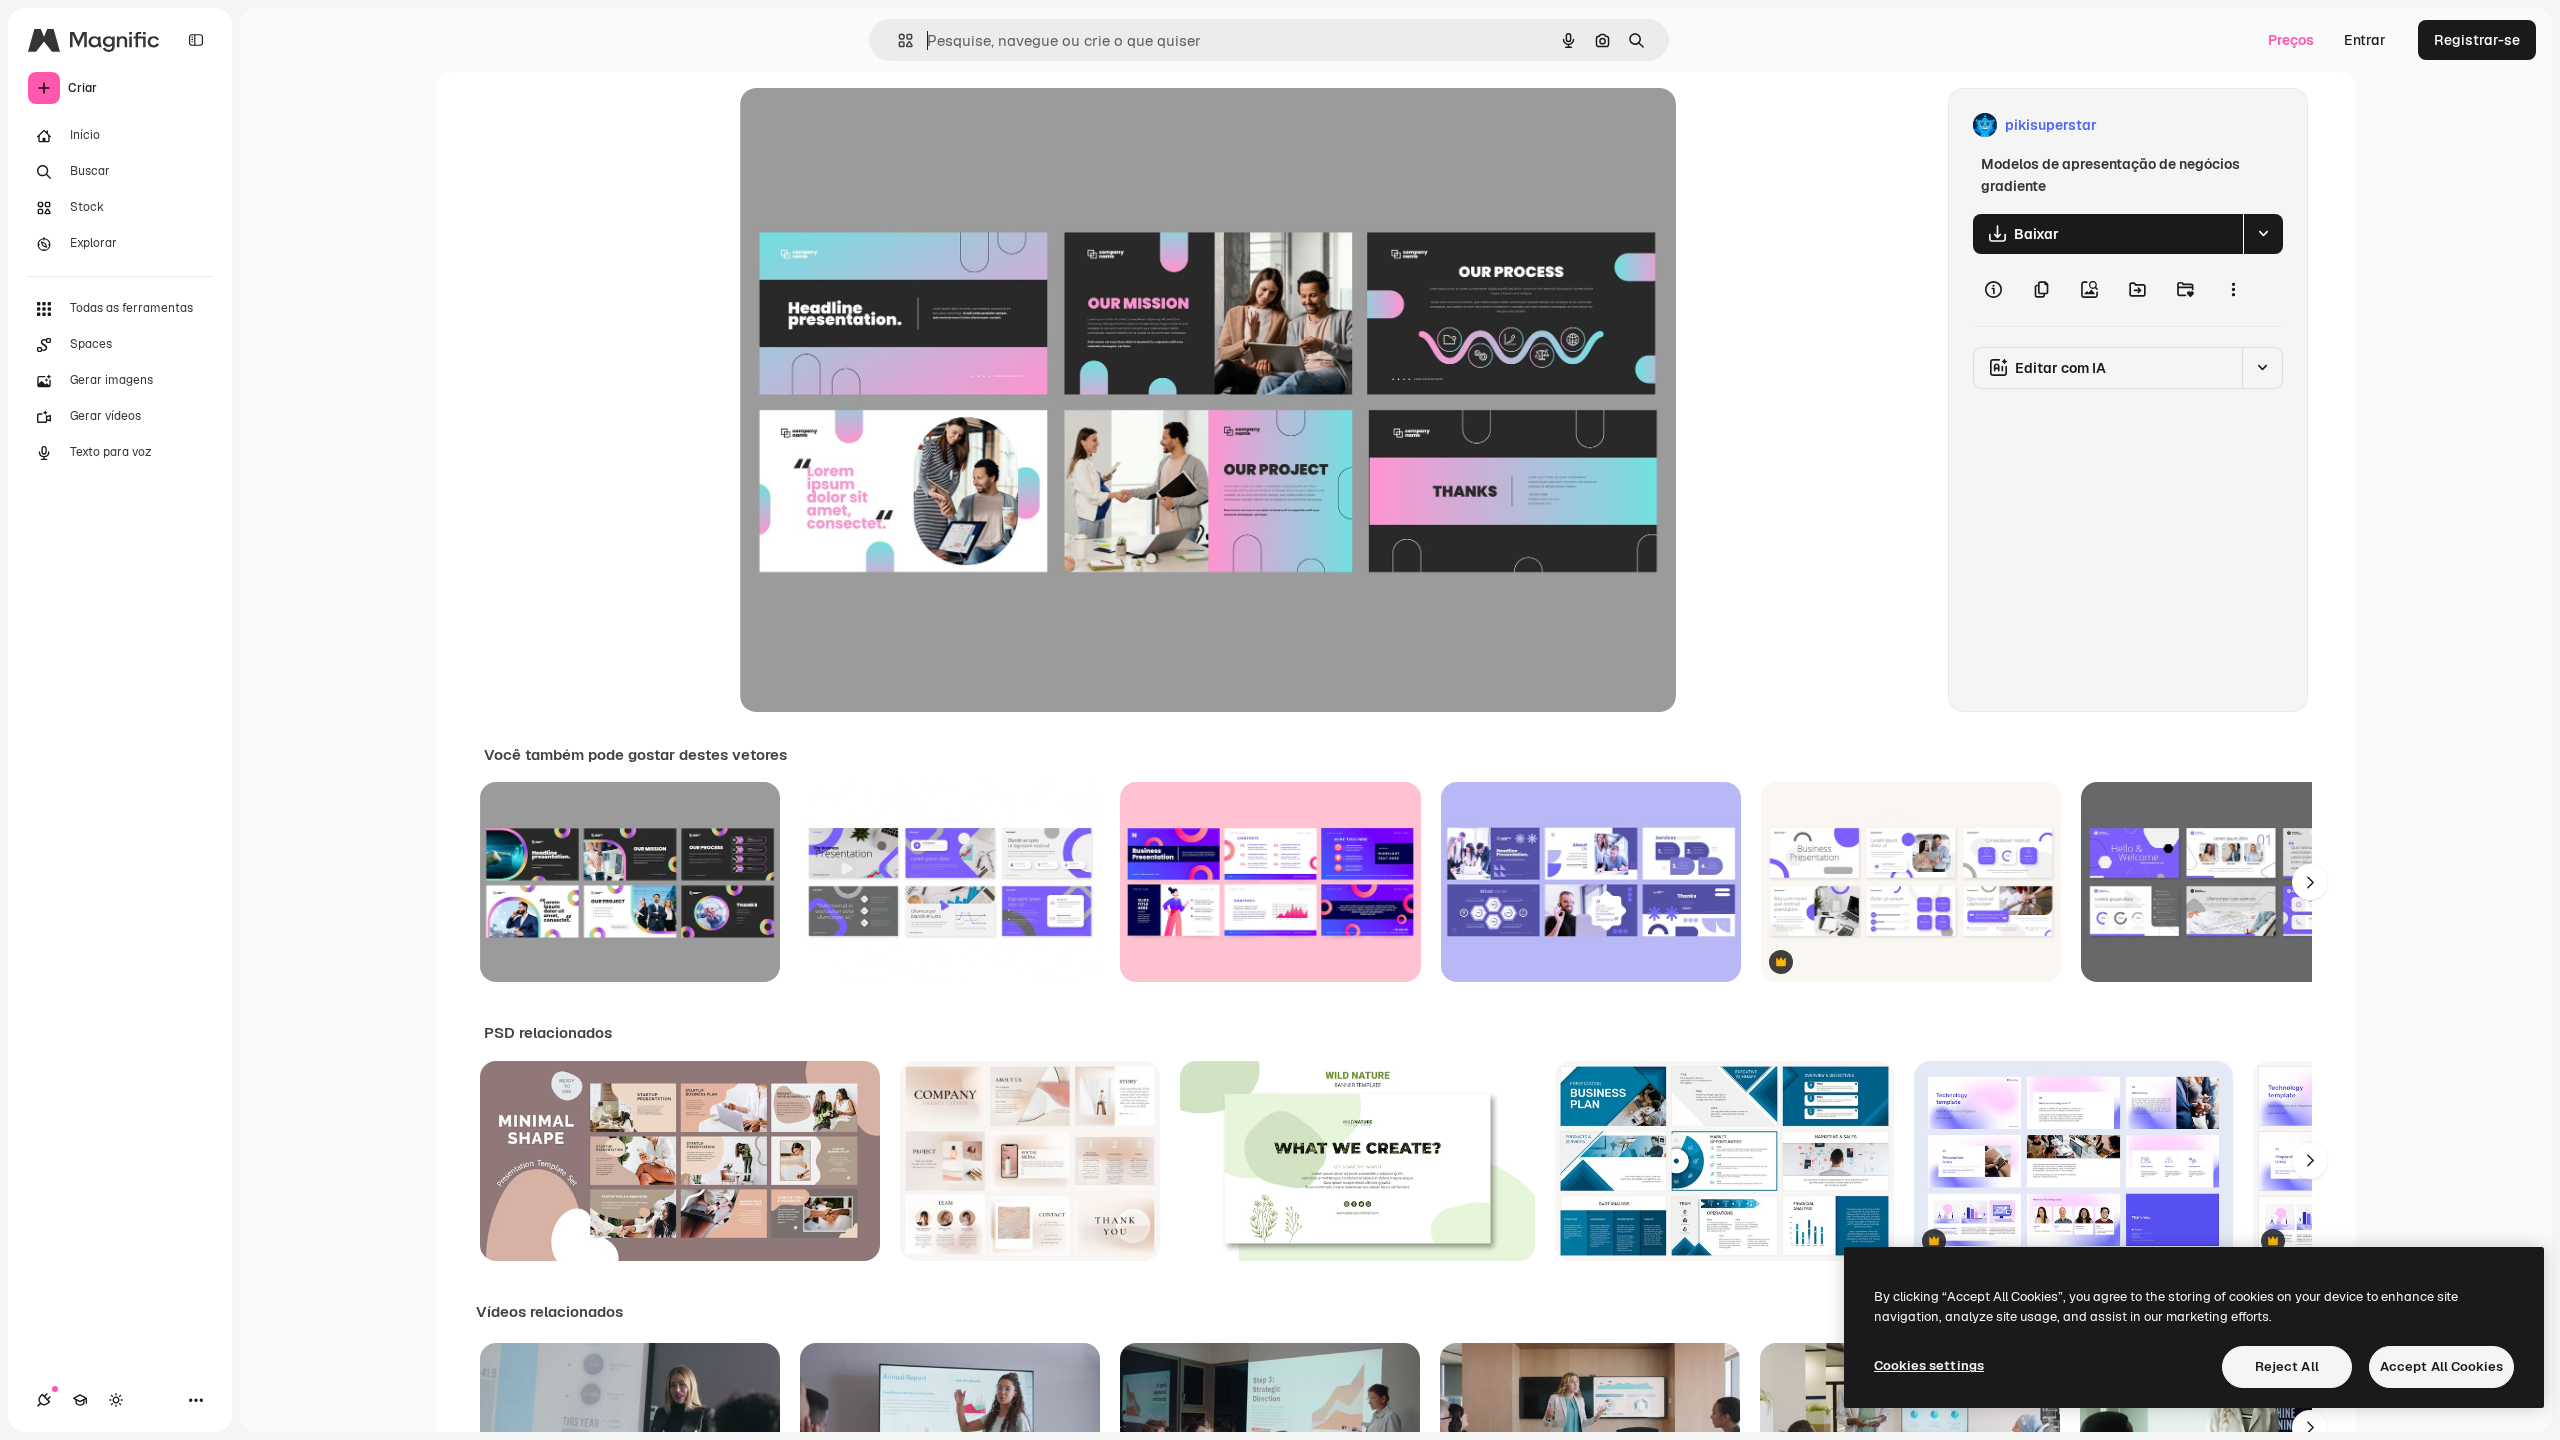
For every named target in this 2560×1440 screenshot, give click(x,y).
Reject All (2287, 1366)
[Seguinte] (2310, 882)
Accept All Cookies (2441, 1366)
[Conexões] (44, 1400)
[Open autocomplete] (897, 40)
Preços (2291, 40)
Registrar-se (2477, 40)
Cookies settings (1929, 1365)
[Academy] (80, 1400)
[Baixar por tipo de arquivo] (2263, 234)
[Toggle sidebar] (196, 40)
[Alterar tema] (116, 1400)
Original (868, 125)
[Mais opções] (2233, 290)
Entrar (2365, 40)
